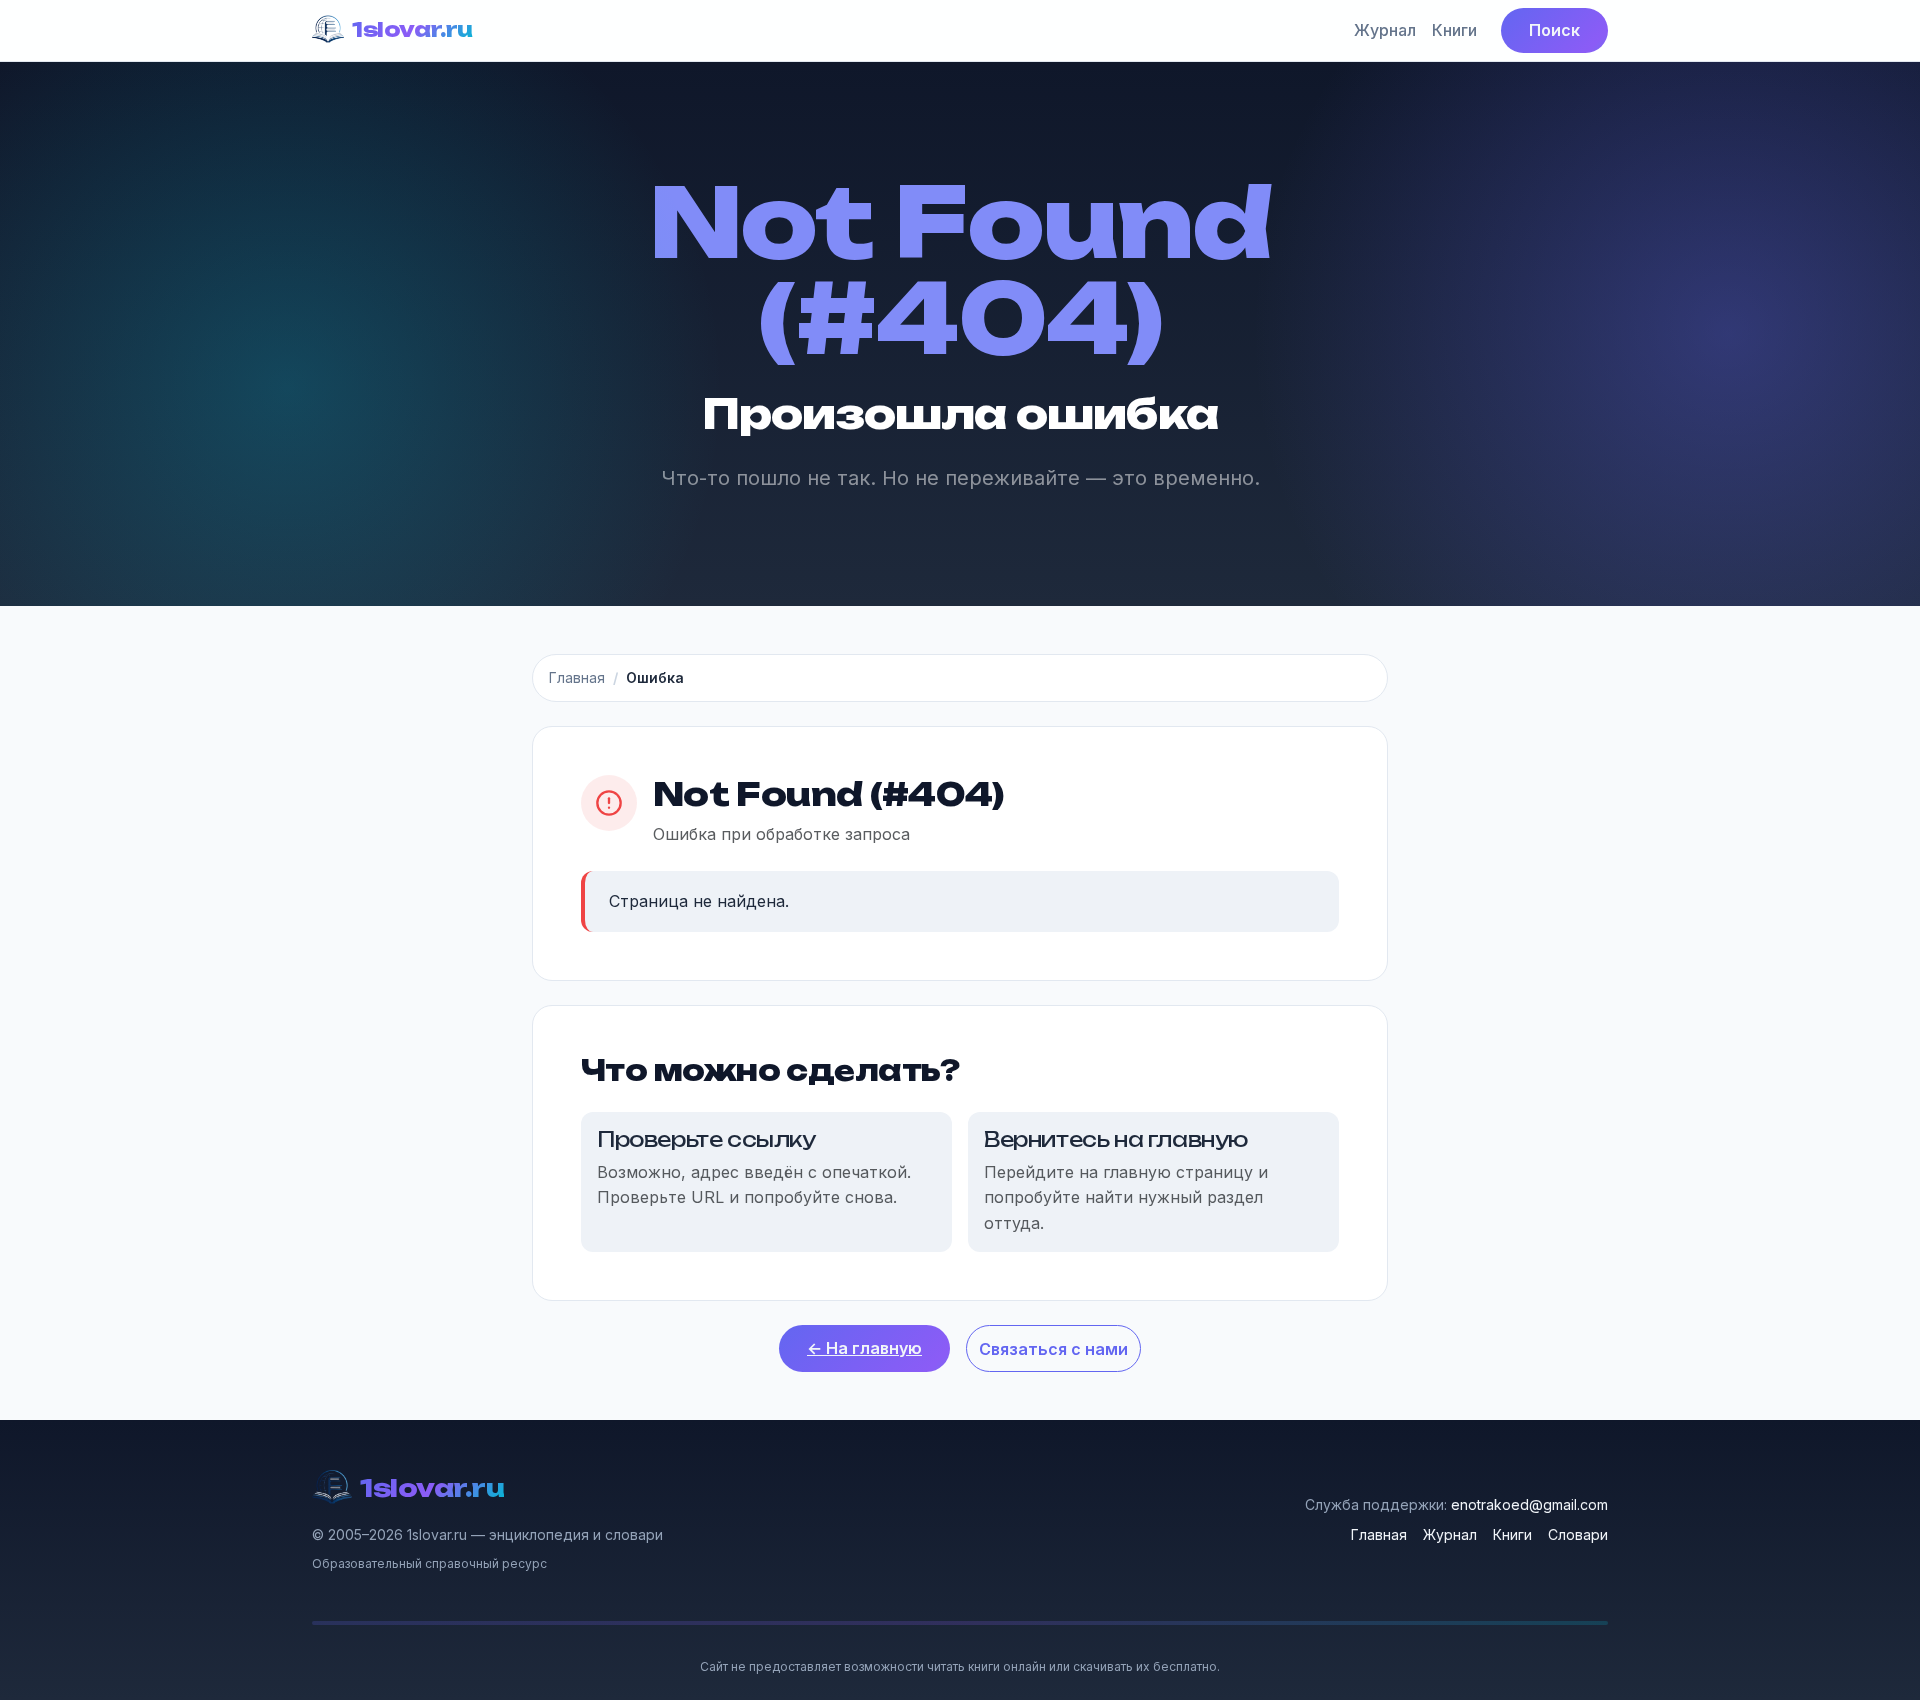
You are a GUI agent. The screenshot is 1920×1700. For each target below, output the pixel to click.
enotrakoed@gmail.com (1529, 1504)
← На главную (864, 1348)
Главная (577, 677)
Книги (1454, 30)
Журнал (1385, 30)
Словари (1578, 1534)
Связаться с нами (1053, 1349)
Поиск (1554, 30)
